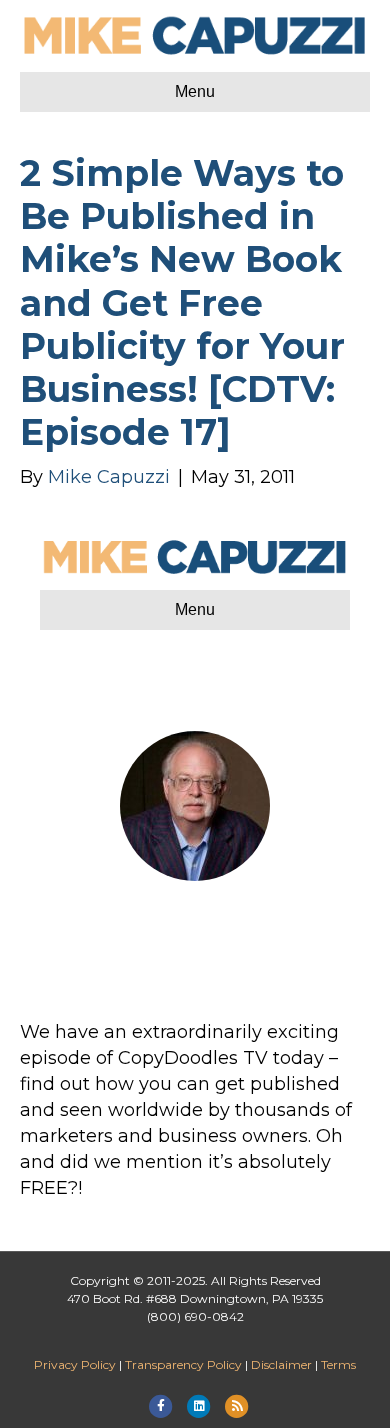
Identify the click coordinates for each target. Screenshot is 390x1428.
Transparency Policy (183, 1364)
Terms (338, 1364)
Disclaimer (281, 1364)
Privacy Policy (75, 1364)
